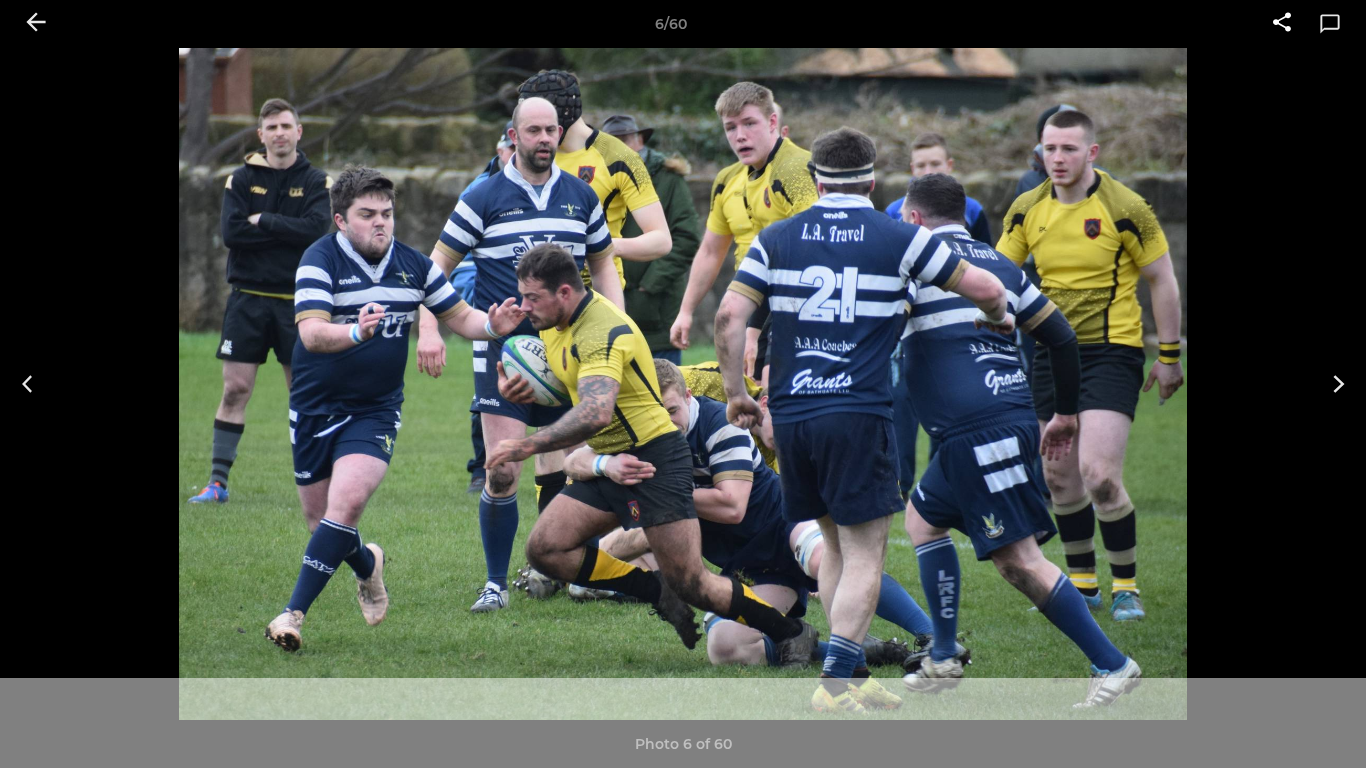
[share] (1282, 24)
